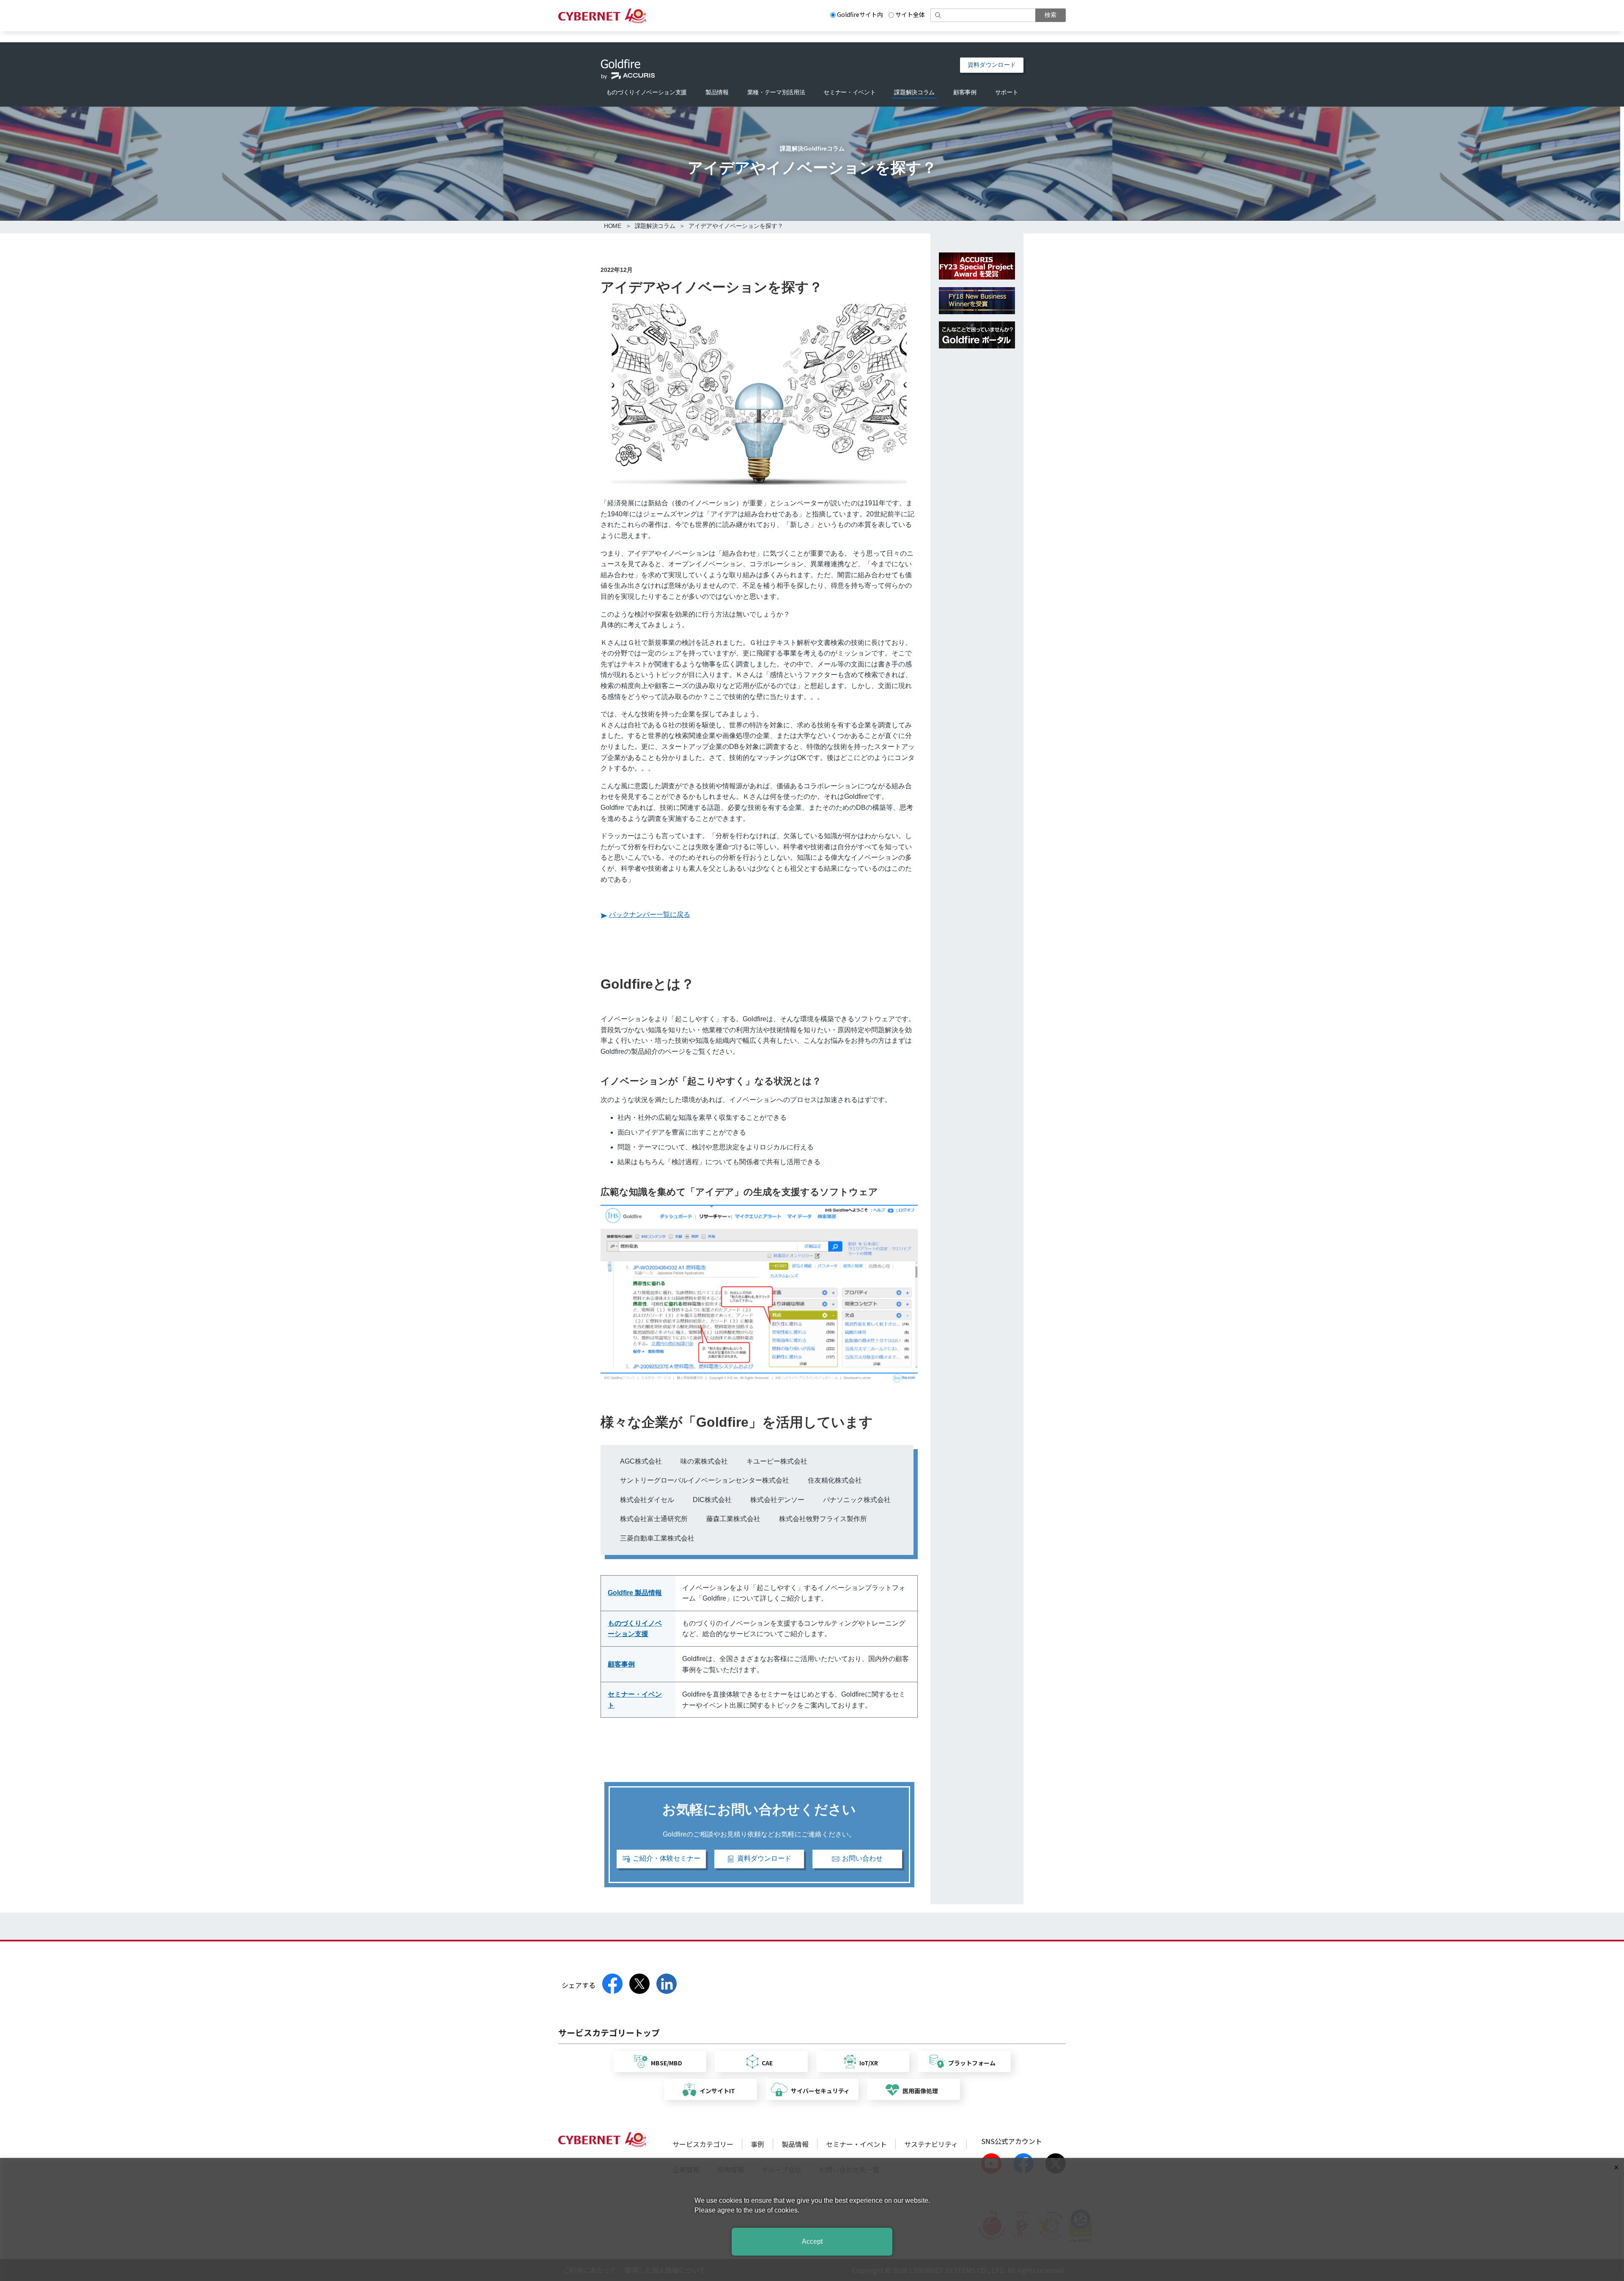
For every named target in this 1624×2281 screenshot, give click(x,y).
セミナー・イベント (849, 92)
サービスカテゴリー (703, 2144)
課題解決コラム (914, 92)
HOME (613, 226)
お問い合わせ (862, 1858)
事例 (757, 2144)
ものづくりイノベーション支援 (646, 92)
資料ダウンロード (992, 65)
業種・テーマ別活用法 (776, 92)
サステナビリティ (931, 2144)
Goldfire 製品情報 (635, 1593)
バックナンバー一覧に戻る (650, 914)
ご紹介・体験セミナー (667, 1858)
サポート (1007, 92)
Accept (812, 2241)
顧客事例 (965, 92)
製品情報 (717, 92)
